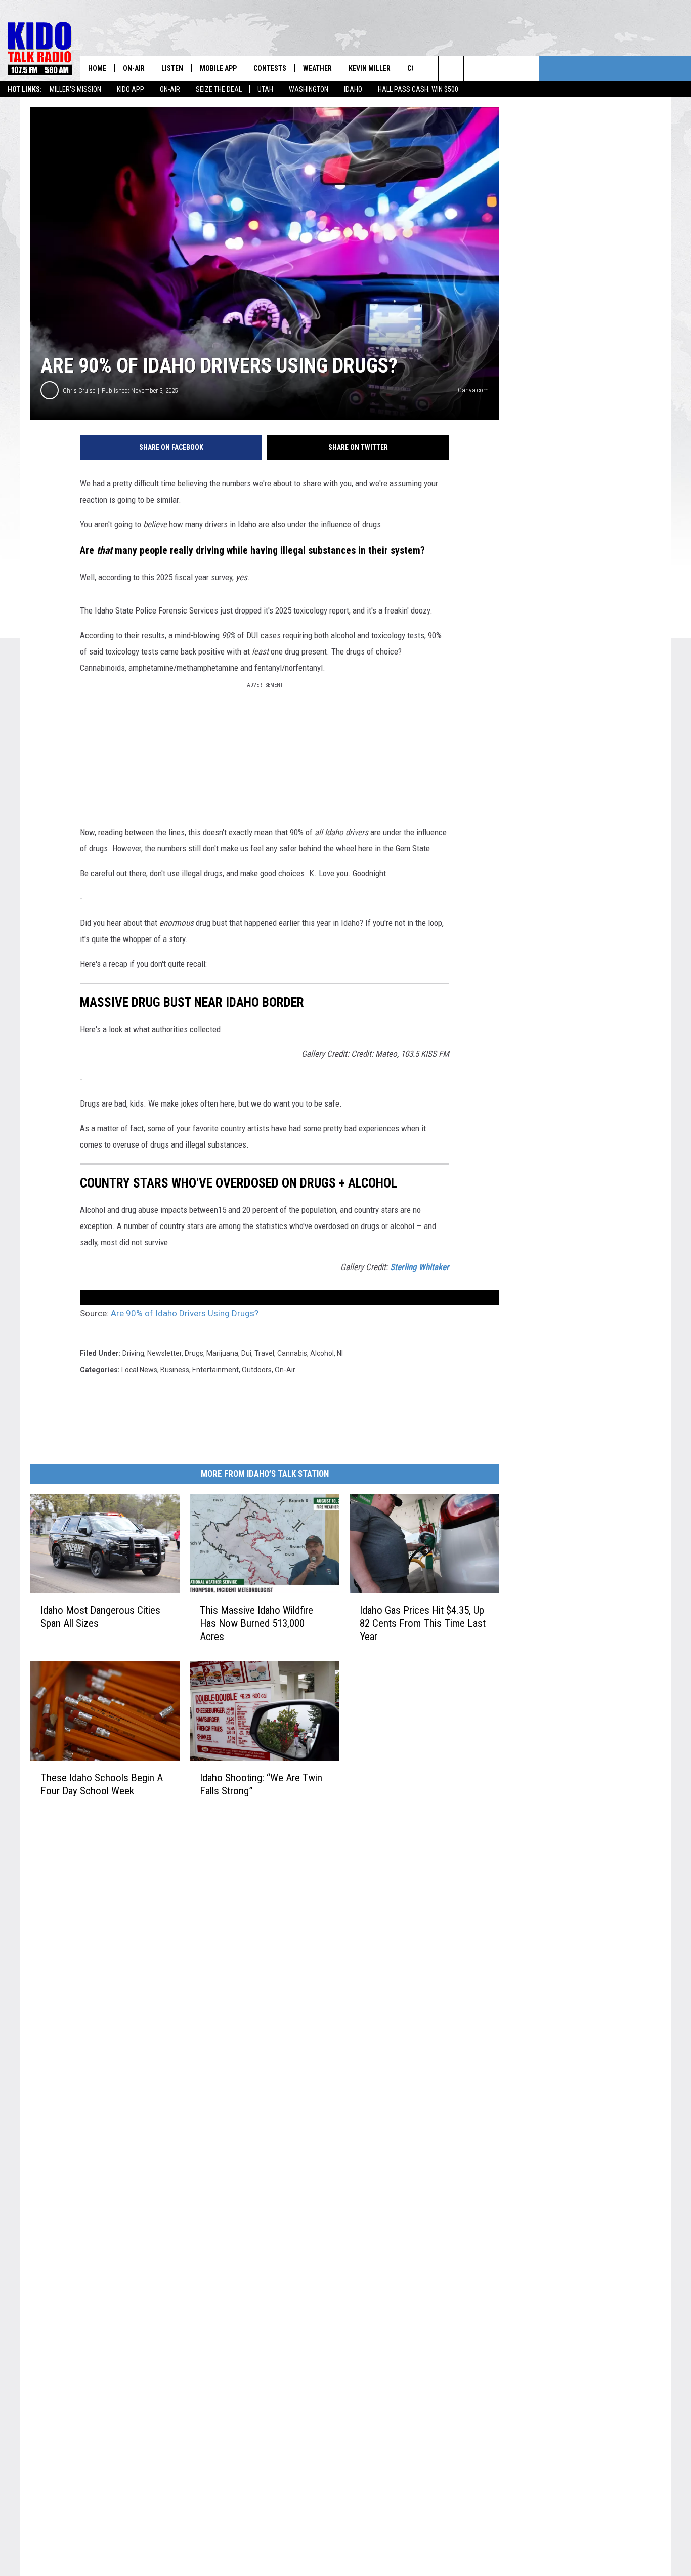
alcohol (322, 1353)
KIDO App (131, 89)
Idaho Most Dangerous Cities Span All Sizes (100, 1617)
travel (264, 1353)
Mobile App (218, 68)
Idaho (353, 89)
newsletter (164, 1353)
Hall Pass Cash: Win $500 (418, 89)
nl (340, 1353)
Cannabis (292, 1353)
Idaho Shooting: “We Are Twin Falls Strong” (261, 1784)
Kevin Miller (370, 68)
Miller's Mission (75, 89)
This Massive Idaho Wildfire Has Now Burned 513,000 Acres (256, 1623)
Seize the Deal (219, 89)
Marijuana (222, 1353)
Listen (172, 68)
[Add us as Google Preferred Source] (451, 68)
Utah (265, 89)
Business (175, 1370)
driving (133, 1353)
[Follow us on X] (502, 68)
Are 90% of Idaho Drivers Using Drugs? (185, 1313)
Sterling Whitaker (420, 1267)
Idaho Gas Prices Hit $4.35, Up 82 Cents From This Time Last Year (423, 1623)
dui (246, 1353)
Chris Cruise (79, 391)
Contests (270, 68)
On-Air (170, 89)
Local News (139, 1370)
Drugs (194, 1353)
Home (97, 68)
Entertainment (215, 1370)
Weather (317, 68)
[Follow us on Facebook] (476, 68)
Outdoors (257, 1370)
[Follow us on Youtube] (527, 68)
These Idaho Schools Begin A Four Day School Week (102, 1784)
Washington (309, 89)
